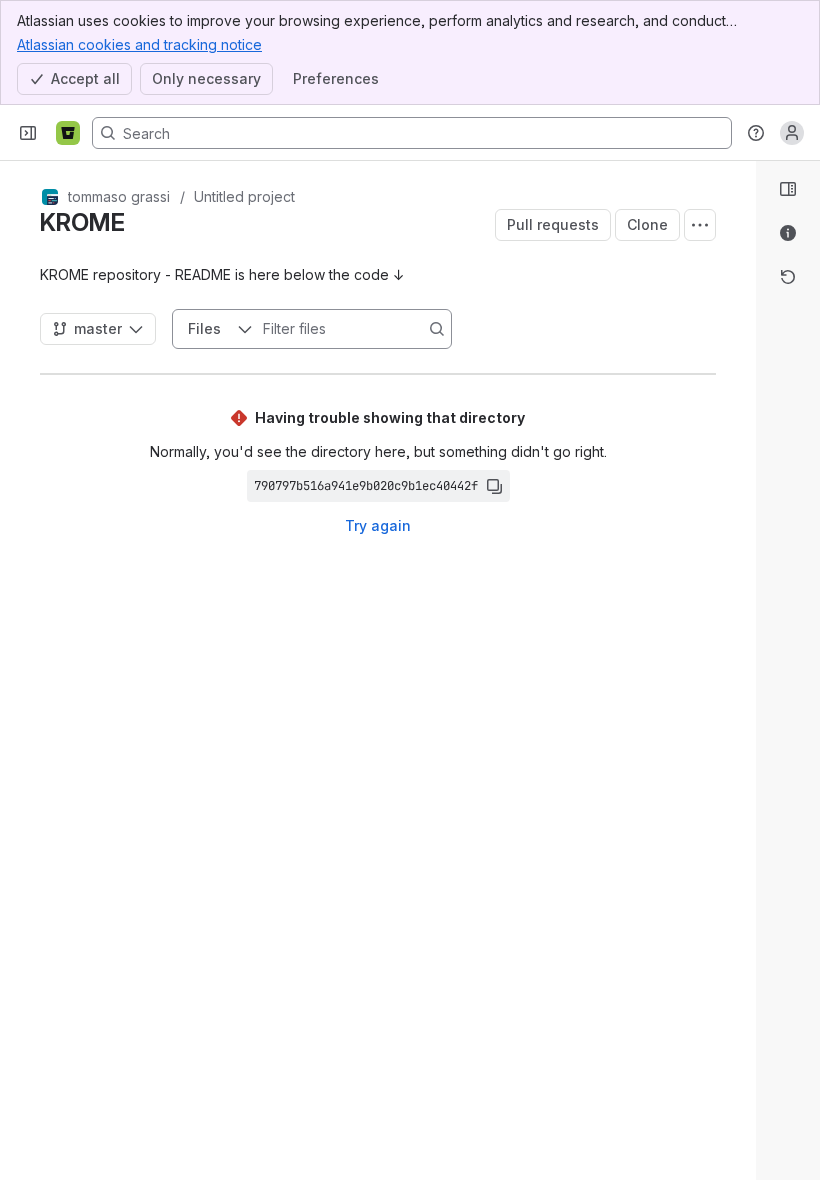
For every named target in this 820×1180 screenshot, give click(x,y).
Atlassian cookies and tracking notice (139, 44)
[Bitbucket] (68, 133)
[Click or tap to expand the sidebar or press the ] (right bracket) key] (744, 760)
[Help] (756, 133)
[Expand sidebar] (28, 133)
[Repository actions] (700, 225)
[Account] (792, 133)
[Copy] (494, 486)
